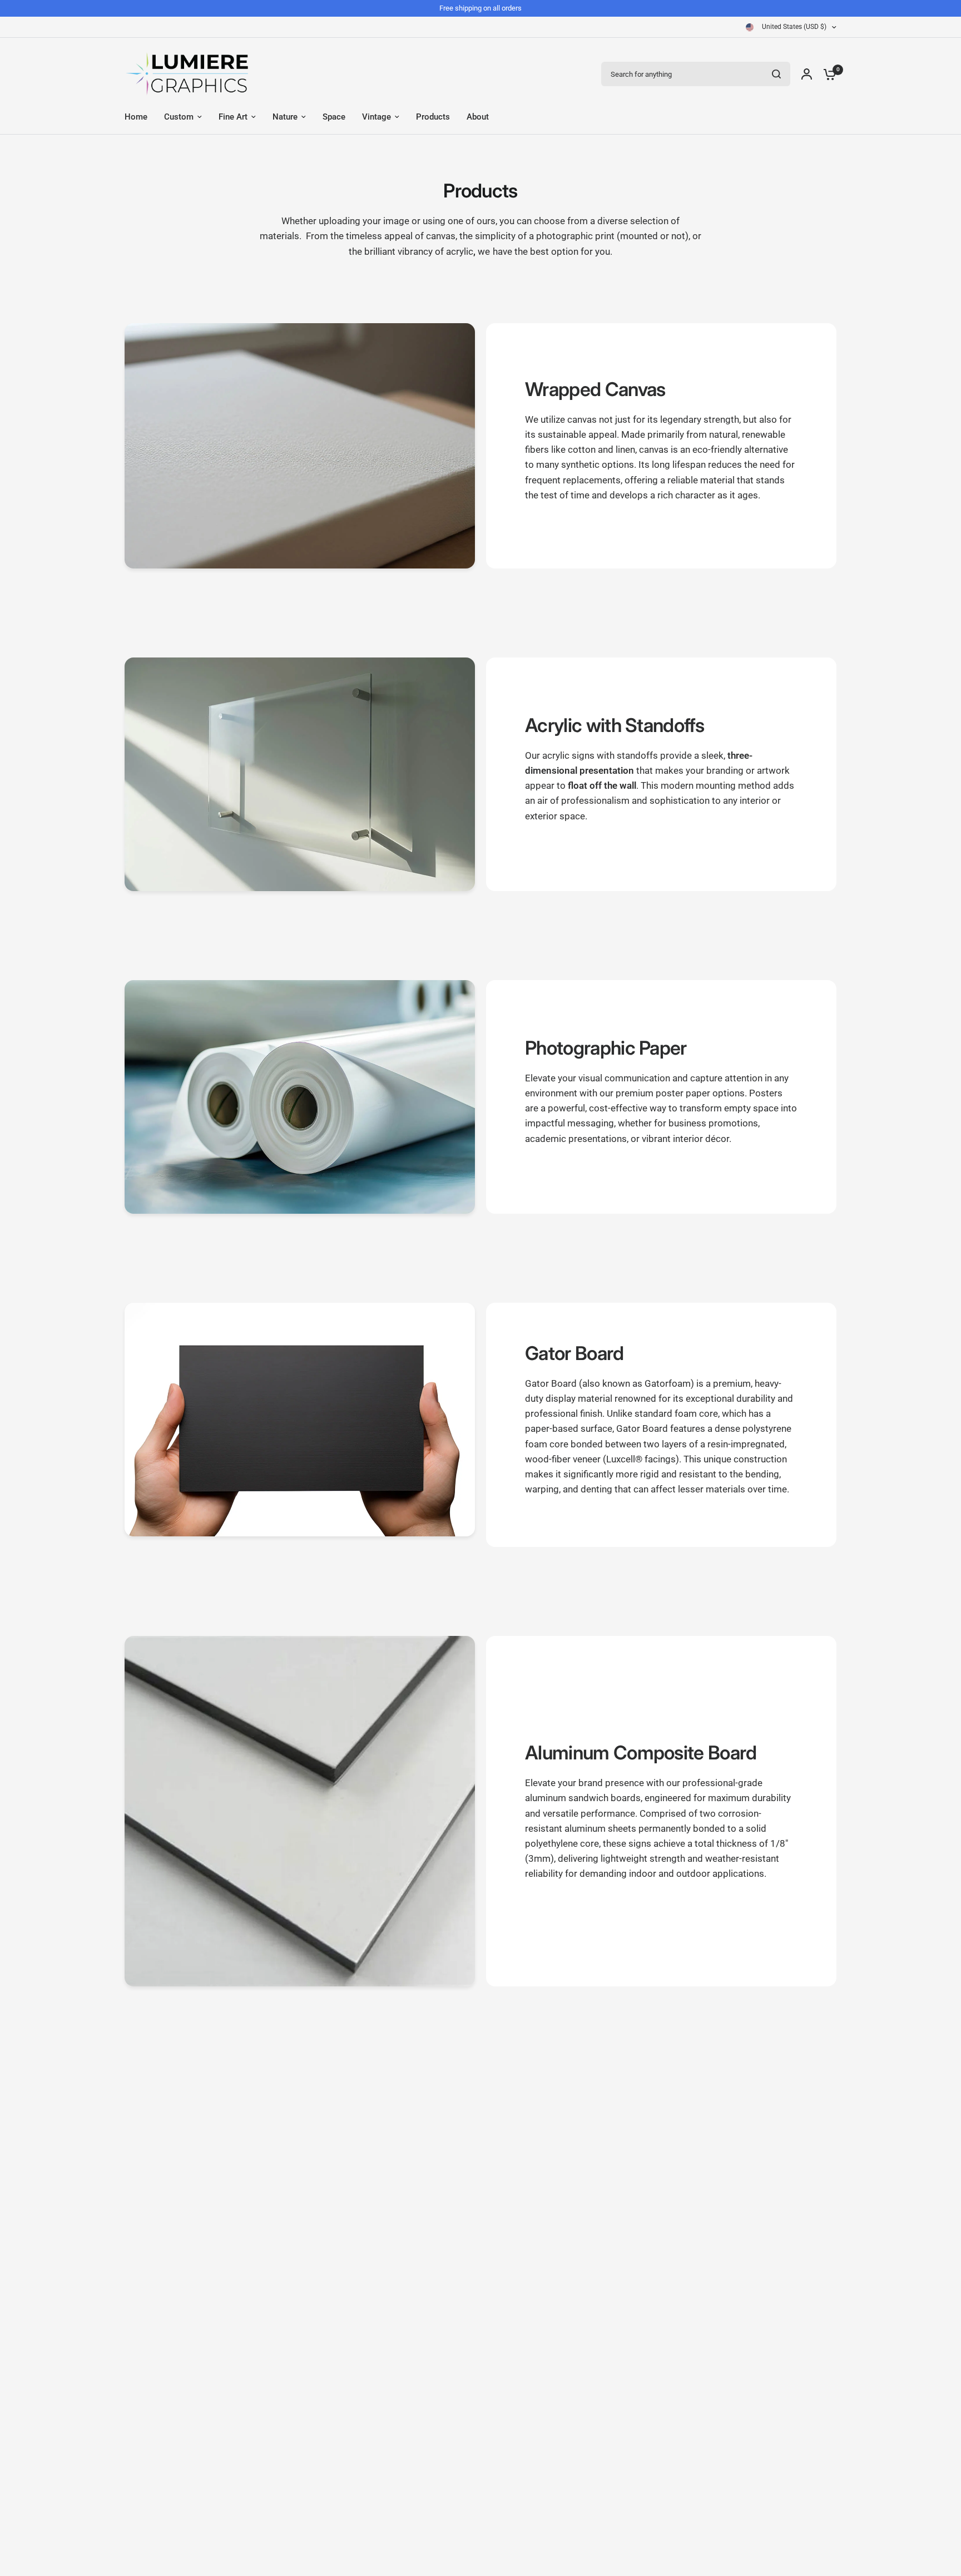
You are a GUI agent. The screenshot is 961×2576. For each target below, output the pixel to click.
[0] (827, 74)
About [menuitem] (478, 117)
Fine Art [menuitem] (233, 117)
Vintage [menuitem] (377, 117)
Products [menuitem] (433, 117)
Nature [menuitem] (285, 117)
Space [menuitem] (334, 117)
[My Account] (807, 74)
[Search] (776, 74)
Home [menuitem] (136, 117)
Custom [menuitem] (179, 117)
